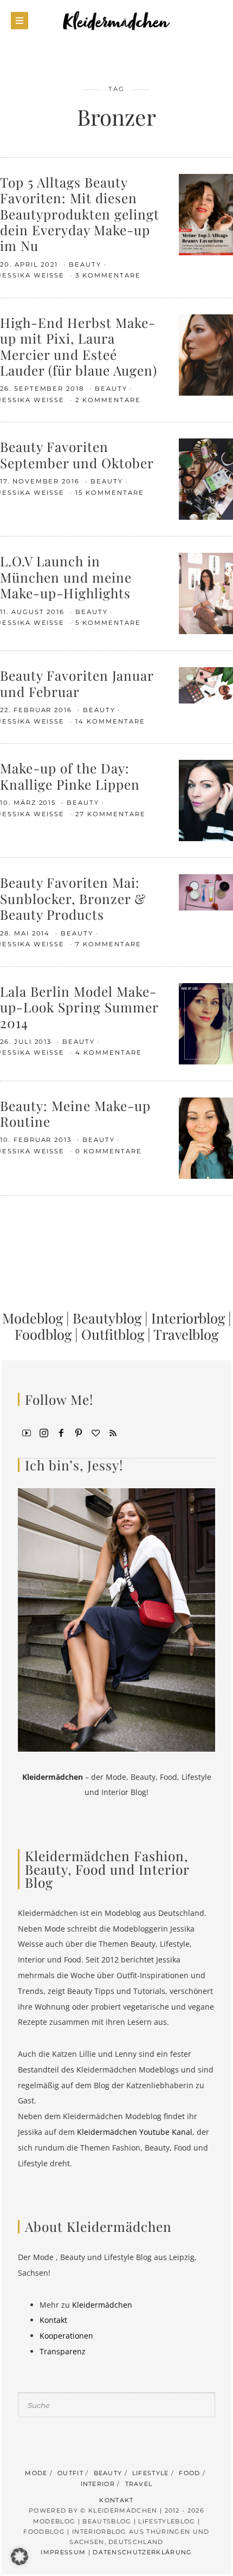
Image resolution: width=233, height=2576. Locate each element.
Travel (139, 2484)
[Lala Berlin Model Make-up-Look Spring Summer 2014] (206, 1022)
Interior (98, 2484)
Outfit (70, 2473)
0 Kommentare (108, 1151)
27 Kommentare (110, 814)
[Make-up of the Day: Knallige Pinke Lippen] (206, 800)
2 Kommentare (108, 400)
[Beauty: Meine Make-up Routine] (206, 1137)
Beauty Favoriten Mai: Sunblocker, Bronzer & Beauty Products (73, 898)
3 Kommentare (108, 275)
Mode (36, 2473)
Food (189, 2473)
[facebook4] (61, 1432)
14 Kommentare (110, 721)
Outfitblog (113, 1334)
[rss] (113, 1432)
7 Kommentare (108, 944)
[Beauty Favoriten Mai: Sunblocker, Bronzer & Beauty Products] (206, 891)
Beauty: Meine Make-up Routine (75, 1113)
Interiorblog (188, 1318)
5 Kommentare (108, 623)
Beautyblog (107, 1318)
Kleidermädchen (102, 2305)
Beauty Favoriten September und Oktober (77, 454)
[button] (20, 2556)
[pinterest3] (79, 1432)
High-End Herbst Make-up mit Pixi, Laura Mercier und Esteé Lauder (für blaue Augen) (79, 346)
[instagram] (44, 1432)
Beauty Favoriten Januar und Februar (77, 683)
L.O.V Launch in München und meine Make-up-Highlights (66, 577)
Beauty (85, 264)
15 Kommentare (109, 493)
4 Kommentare (108, 1053)
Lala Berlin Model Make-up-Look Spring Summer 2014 (79, 1007)
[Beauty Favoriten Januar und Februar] (206, 685)
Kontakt (53, 2320)
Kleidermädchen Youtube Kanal (135, 2132)
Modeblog (33, 1318)
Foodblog (43, 1334)
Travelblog (186, 1334)
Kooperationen (66, 2336)
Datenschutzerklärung (142, 2552)
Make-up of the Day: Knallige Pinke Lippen (70, 776)
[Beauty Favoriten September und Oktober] (206, 478)
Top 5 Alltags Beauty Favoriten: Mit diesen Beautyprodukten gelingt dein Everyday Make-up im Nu (80, 214)
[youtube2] (27, 1432)
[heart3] (96, 1432)
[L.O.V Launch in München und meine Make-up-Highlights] (206, 593)
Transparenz (63, 2351)
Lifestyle (151, 2473)
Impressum (63, 2552)
